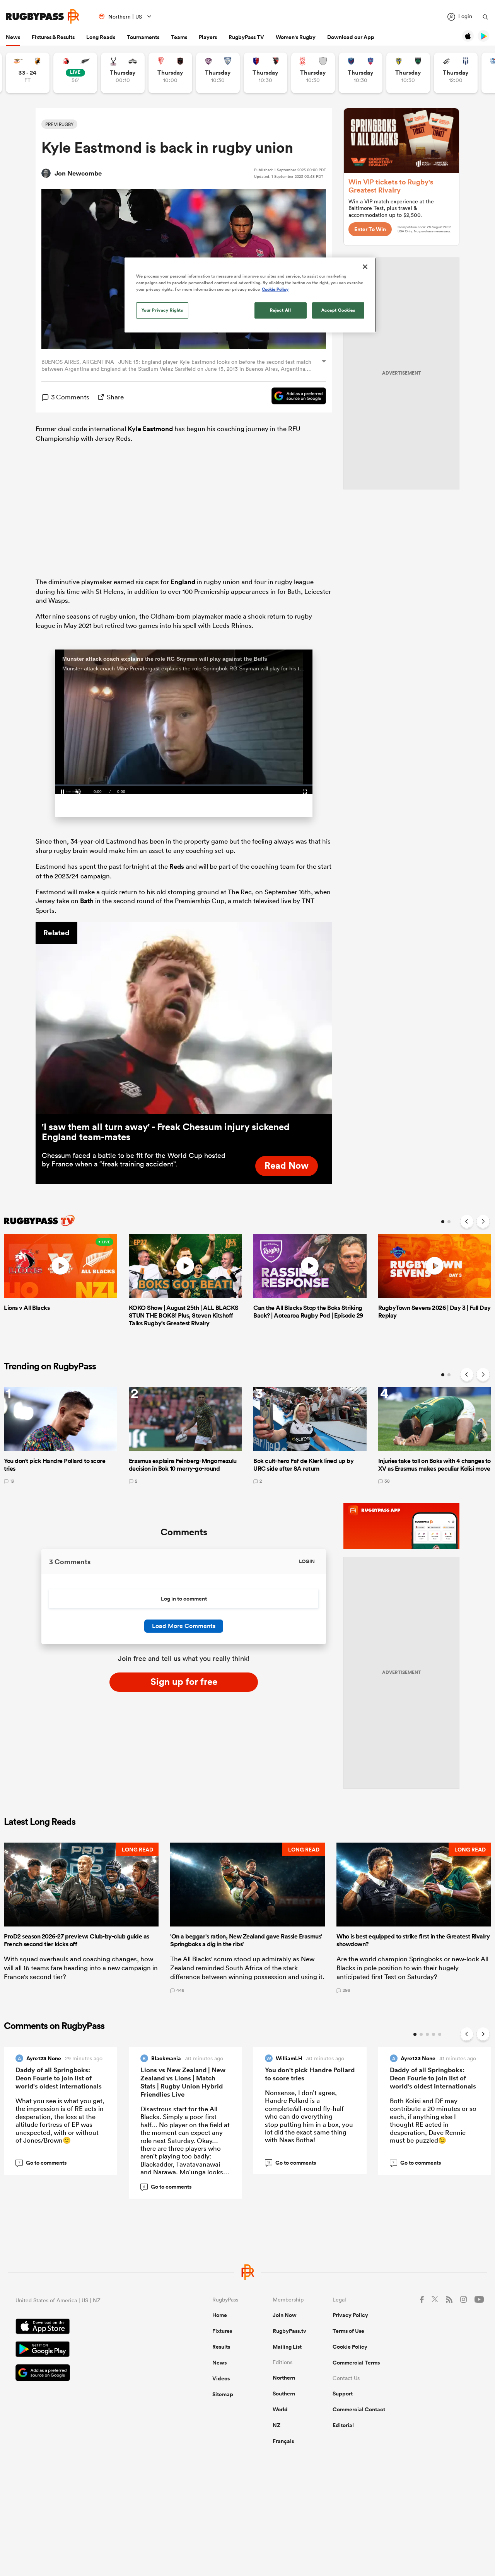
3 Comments (70, 397)
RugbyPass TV (246, 37)
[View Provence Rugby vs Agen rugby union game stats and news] (456, 73)
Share (115, 397)
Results (221, 2347)
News (13, 37)
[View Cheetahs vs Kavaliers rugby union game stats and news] (28, 73)
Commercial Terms (356, 2363)
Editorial (343, 2425)
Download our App (351, 37)
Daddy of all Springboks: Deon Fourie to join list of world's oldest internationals (59, 2078)
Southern (284, 2394)
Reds (177, 866)
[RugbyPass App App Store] (87, 2327)
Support (343, 2394)
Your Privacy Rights (162, 310)
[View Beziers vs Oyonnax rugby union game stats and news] (265, 73)
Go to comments (43, 2163)
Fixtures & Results (53, 37)
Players (208, 37)
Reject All (281, 310)
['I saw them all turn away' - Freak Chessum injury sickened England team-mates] (184, 1018)
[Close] (365, 267)
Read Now (287, 1165)
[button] (81, 1918)
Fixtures (222, 2331)
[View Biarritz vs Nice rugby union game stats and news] (170, 73)
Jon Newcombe (78, 173)
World (280, 2409)
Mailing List (287, 2347)
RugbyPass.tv (289, 2331)
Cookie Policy (350, 2347)
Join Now (285, 2315)
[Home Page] (43, 16)
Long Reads (101, 37)
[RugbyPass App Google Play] (87, 2350)
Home (220, 2315)
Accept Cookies (338, 310)
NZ (277, 2425)
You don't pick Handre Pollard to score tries (310, 2074)
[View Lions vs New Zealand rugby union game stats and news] (75, 73)
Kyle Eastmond (150, 429)
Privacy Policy (350, 2315)
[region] (250, 295)
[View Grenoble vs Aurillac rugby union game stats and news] (361, 73)
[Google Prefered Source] (295, 397)
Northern (284, 2378)
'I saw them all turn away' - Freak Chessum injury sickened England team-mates (166, 1132)
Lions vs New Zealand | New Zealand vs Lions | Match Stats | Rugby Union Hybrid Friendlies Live (183, 2082)
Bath (87, 901)
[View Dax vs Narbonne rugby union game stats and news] (313, 73)
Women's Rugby (296, 37)
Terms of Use (348, 2331)
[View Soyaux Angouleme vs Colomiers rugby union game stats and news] (218, 73)
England (183, 582)
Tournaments (143, 37)
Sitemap (223, 2394)
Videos (221, 2378)
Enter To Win (370, 229)
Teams (179, 37)
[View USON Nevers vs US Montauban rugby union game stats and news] (408, 73)
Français (283, 2441)
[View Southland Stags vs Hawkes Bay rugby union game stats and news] (123, 73)
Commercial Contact (359, 2409)
